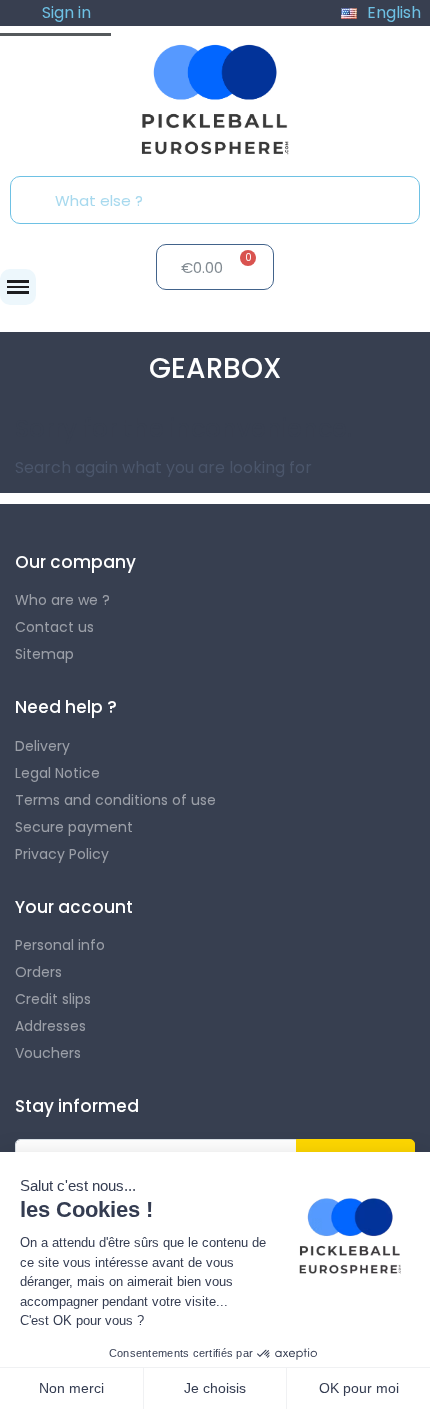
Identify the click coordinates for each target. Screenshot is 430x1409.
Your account (74, 907)
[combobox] (221, 200)
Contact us (54, 627)
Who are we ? (62, 600)
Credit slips (53, 999)
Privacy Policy (62, 854)
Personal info (60, 945)
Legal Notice (57, 773)
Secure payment (74, 827)
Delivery (42, 746)
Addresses (50, 1026)
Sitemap (44, 654)
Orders (38, 972)
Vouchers (48, 1053)
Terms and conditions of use (115, 800)
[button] (18, 287)
